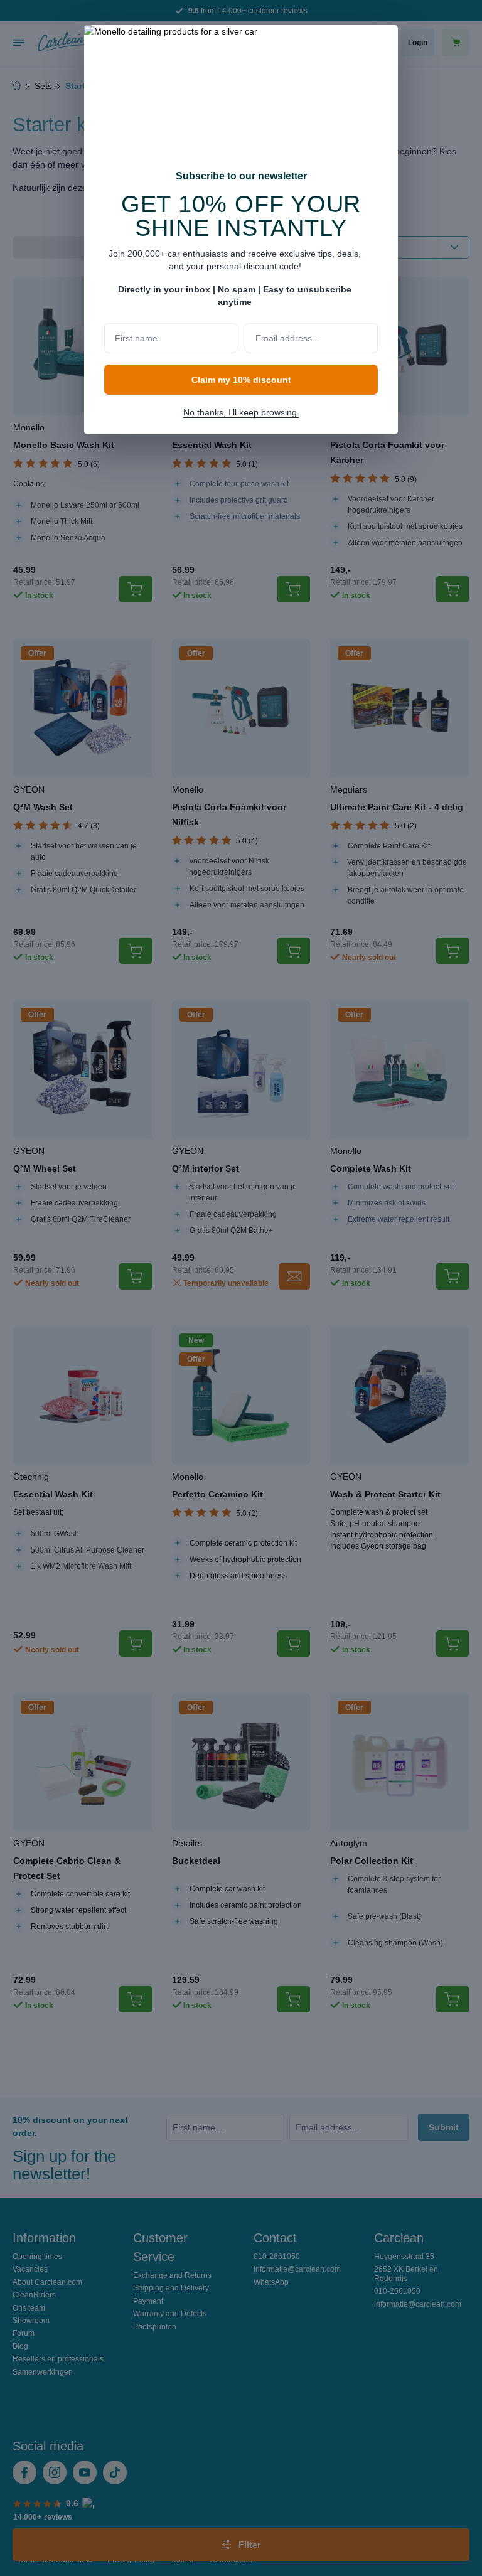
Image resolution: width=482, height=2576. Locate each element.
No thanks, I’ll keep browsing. (241, 412)
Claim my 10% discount (241, 380)
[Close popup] (382, 43)
